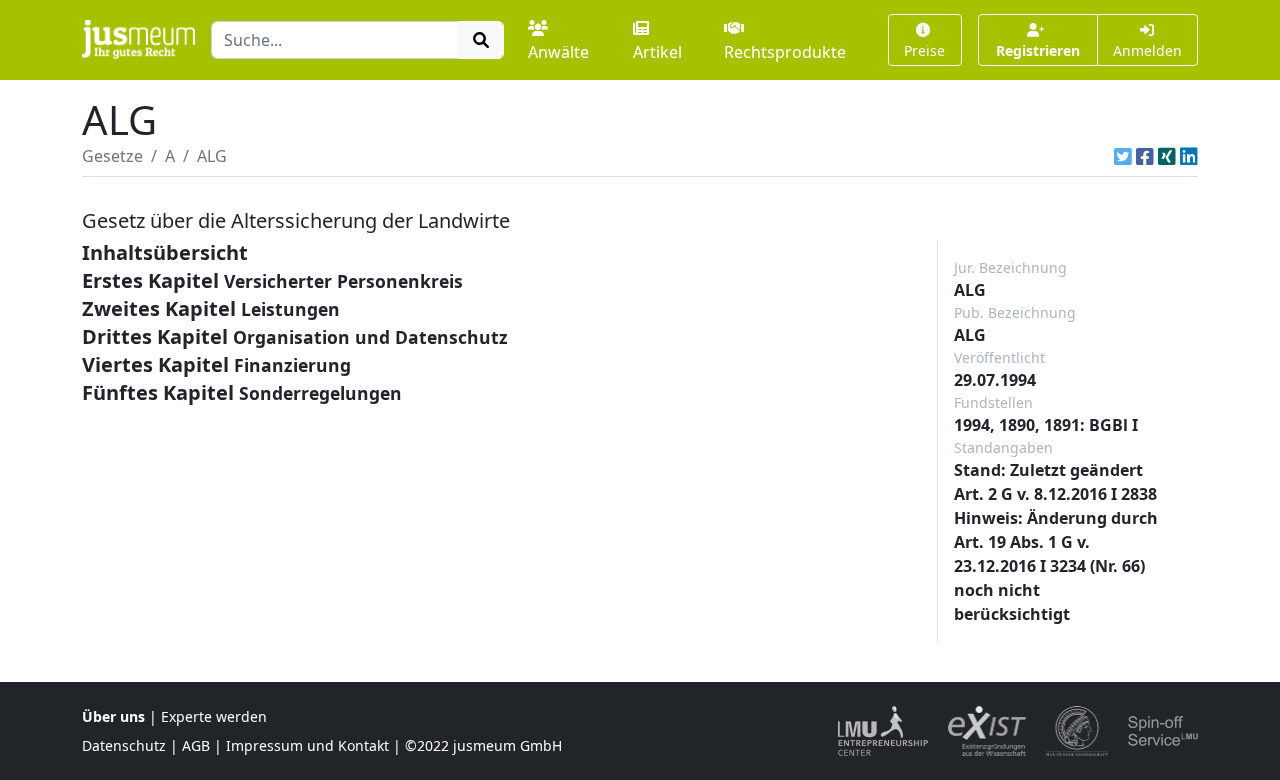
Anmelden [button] (1147, 50)
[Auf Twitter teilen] (1123, 156)
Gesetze (112, 156)
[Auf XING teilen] (1167, 156)
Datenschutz (124, 745)
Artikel (657, 52)
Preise (924, 50)
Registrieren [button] (1038, 50)
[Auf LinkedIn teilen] (1189, 156)
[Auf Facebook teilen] (1145, 156)
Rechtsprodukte (785, 52)
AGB (196, 745)
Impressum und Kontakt (307, 745)
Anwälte (558, 52)
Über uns (113, 716)
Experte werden (214, 716)
